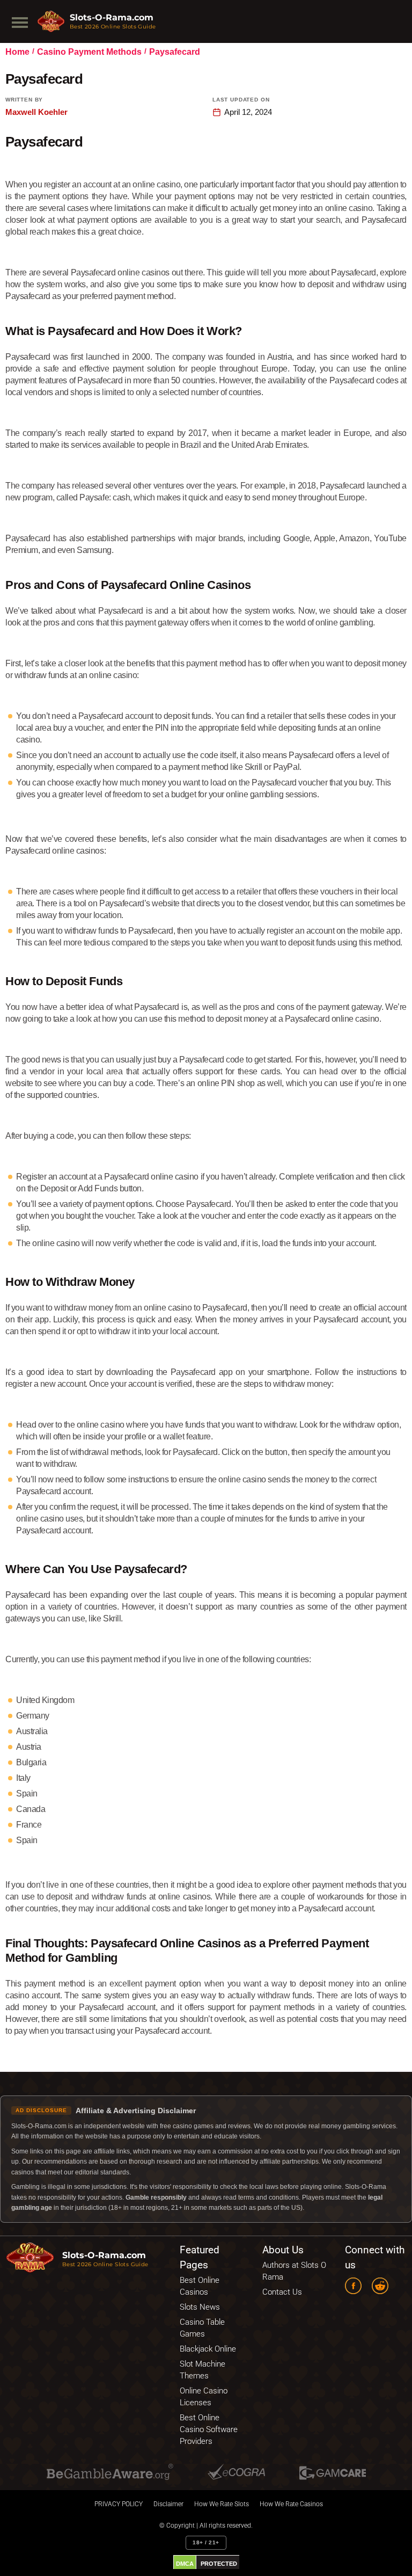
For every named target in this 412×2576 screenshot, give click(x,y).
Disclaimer (168, 2504)
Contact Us (282, 2292)
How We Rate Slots (222, 2504)
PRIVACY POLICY (119, 2504)
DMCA (185, 2564)
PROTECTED (219, 2564)
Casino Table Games (202, 2328)
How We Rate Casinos (291, 2504)
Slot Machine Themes (203, 2370)
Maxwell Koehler (36, 112)
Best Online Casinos (200, 2286)
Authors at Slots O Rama (294, 2271)
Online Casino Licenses (204, 2397)
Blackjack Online (208, 2349)
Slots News (200, 2307)
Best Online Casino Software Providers (209, 2429)
